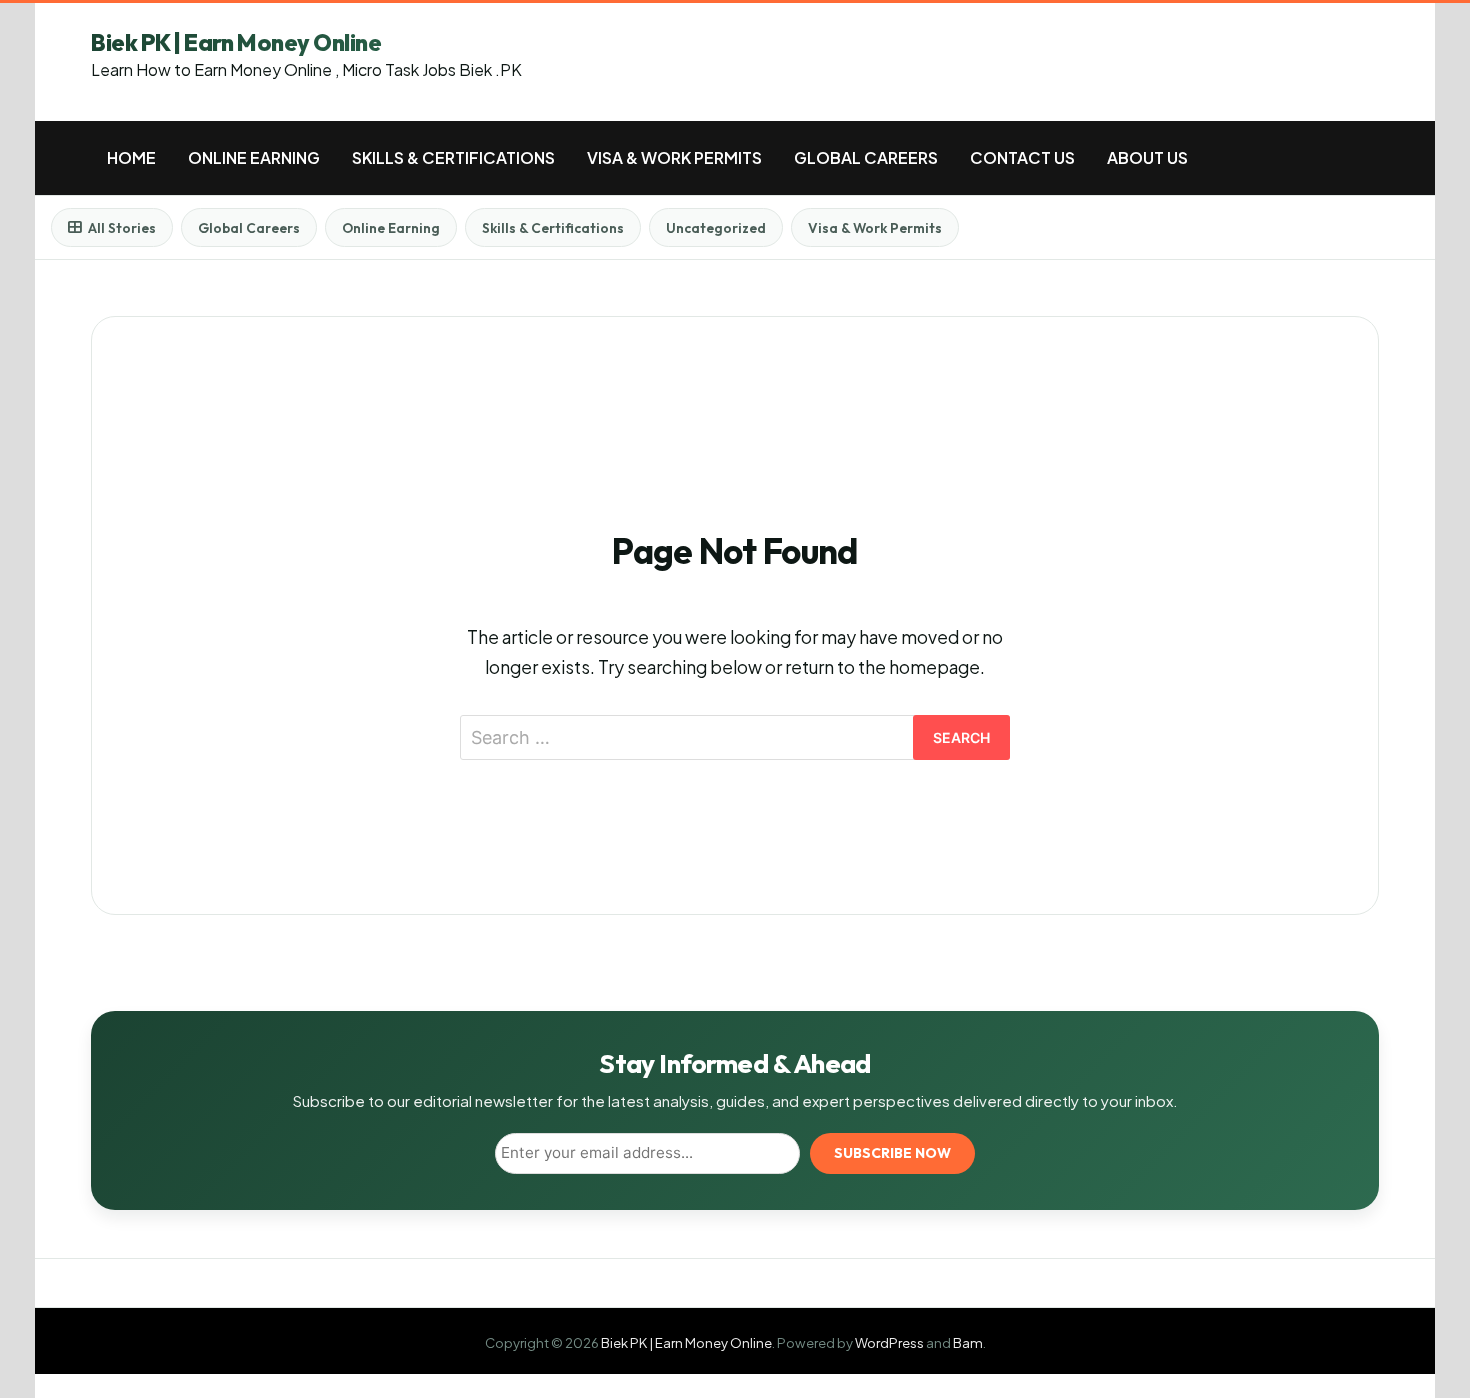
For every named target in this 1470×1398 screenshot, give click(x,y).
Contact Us (1022, 157)
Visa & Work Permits (674, 157)
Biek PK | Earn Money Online (236, 42)
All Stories (122, 228)
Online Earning (254, 157)
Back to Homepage (735, 820)
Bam (968, 1342)
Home (131, 157)
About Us (1147, 157)
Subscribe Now (892, 1153)
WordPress (889, 1342)
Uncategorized (716, 228)
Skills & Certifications (453, 157)
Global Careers (866, 157)
